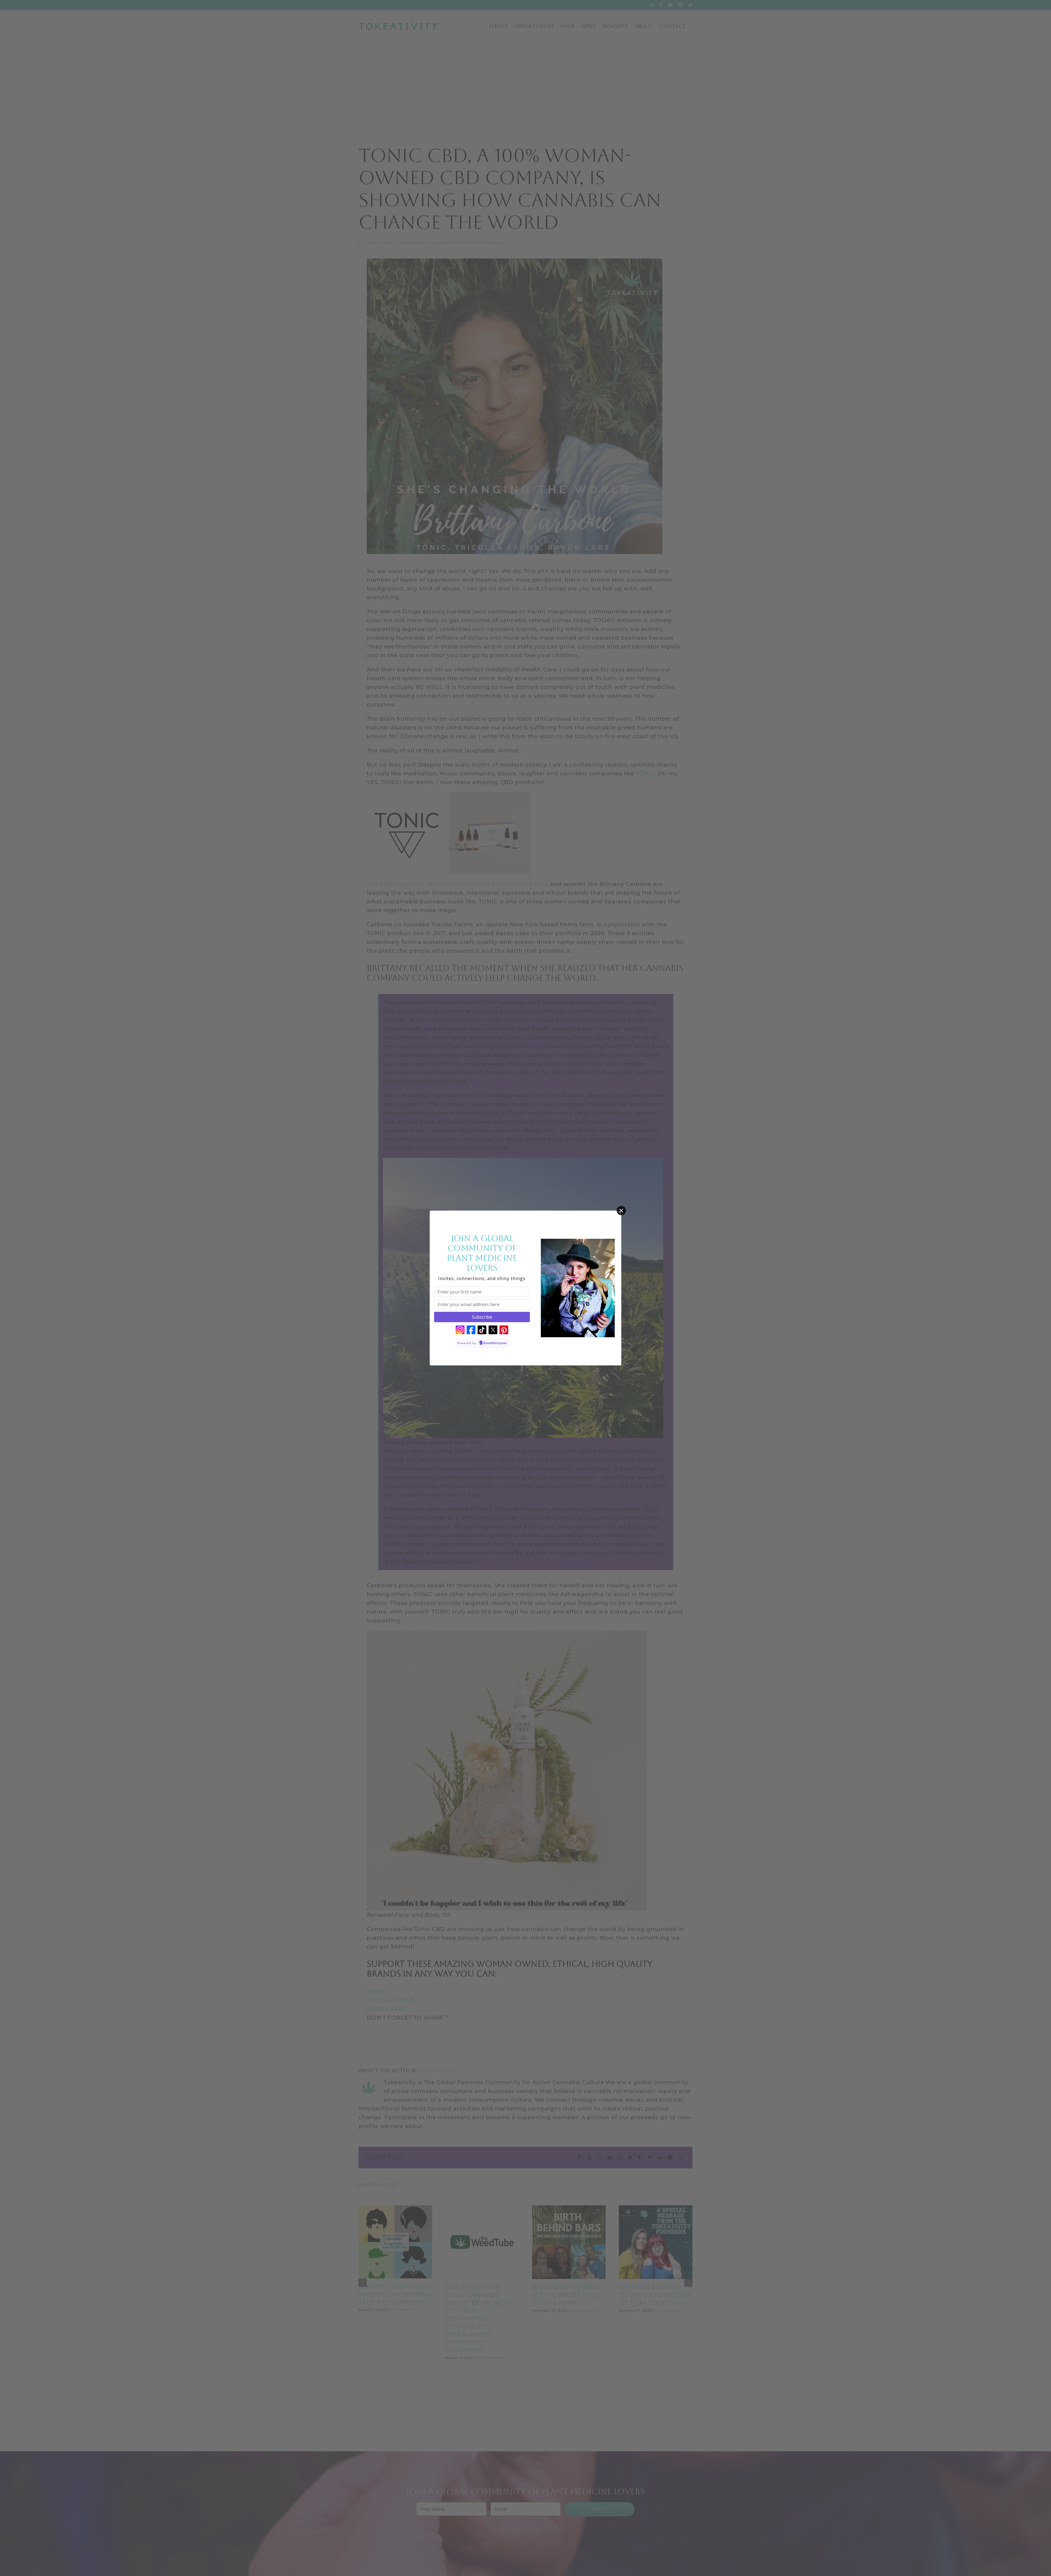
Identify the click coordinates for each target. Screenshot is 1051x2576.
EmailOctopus (495, 1343)
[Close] (621, 1211)
